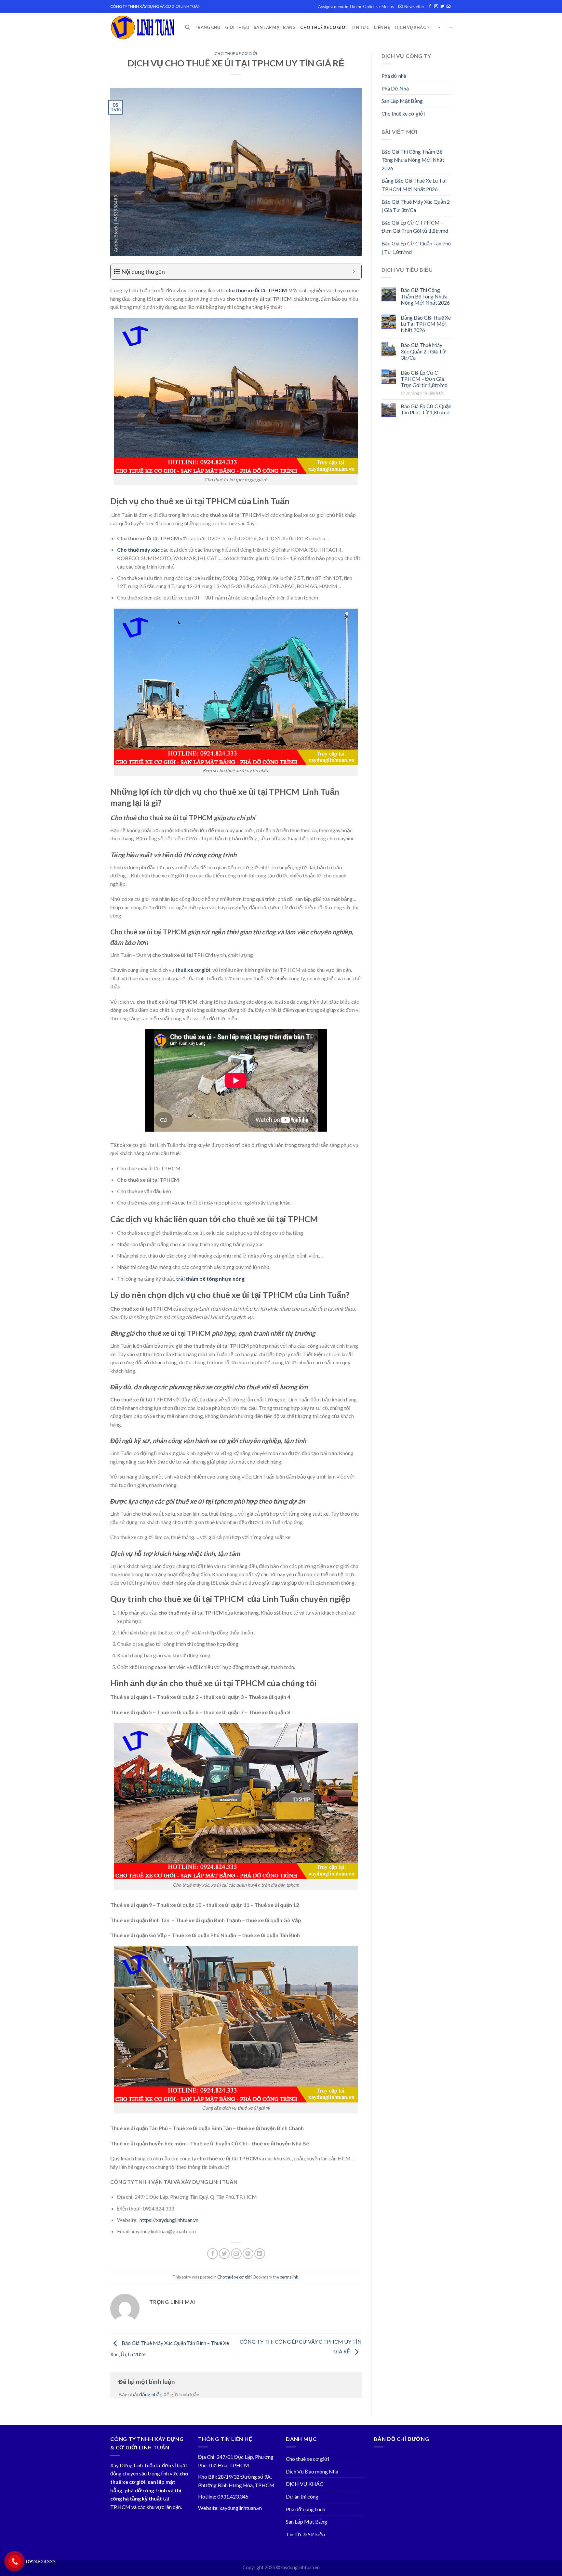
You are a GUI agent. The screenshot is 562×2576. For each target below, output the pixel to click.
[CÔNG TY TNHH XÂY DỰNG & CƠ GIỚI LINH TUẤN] (143, 28)
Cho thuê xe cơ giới (323, 27)
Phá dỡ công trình (306, 2509)
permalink (289, 2277)
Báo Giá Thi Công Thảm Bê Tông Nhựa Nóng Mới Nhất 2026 (413, 160)
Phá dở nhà (394, 76)
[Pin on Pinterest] (248, 2254)
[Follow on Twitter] (442, 7)
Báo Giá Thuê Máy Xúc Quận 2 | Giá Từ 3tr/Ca (416, 206)
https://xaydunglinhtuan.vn (169, 2220)
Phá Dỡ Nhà (395, 88)
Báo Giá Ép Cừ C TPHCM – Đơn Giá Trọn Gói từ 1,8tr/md (415, 227)
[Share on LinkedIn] (260, 2254)
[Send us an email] (448, 7)
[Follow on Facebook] (430, 7)
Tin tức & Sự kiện (305, 2534)
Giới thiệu (237, 27)
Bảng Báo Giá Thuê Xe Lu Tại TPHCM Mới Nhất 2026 (414, 185)
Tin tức (360, 27)
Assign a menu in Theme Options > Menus (356, 7)
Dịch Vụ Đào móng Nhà (312, 2471)
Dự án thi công (302, 2496)
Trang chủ (207, 27)
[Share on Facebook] (213, 2254)
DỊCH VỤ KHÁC (411, 27)
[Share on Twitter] (224, 2254)
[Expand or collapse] (354, 272)
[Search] (187, 27)
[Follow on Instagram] (436, 7)
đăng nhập (151, 2394)
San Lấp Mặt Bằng (275, 27)
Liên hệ (382, 27)
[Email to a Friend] (236, 2254)
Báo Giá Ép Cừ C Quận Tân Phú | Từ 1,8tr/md (416, 248)
